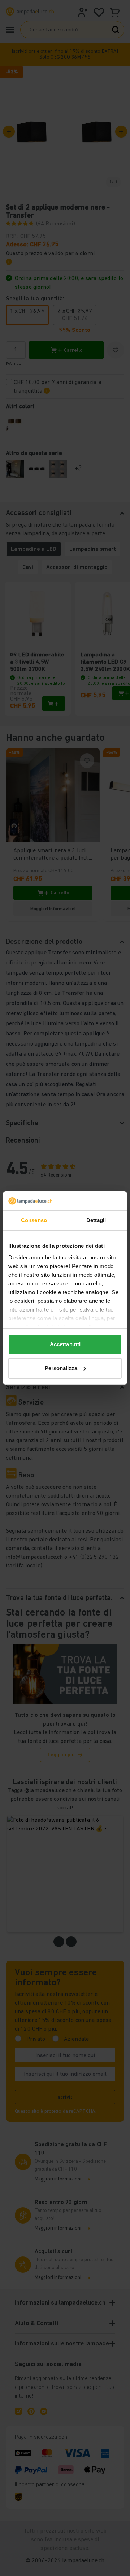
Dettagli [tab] (96, 1220)
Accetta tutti (65, 1344)
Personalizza (61, 1368)
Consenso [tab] (34, 1220)
